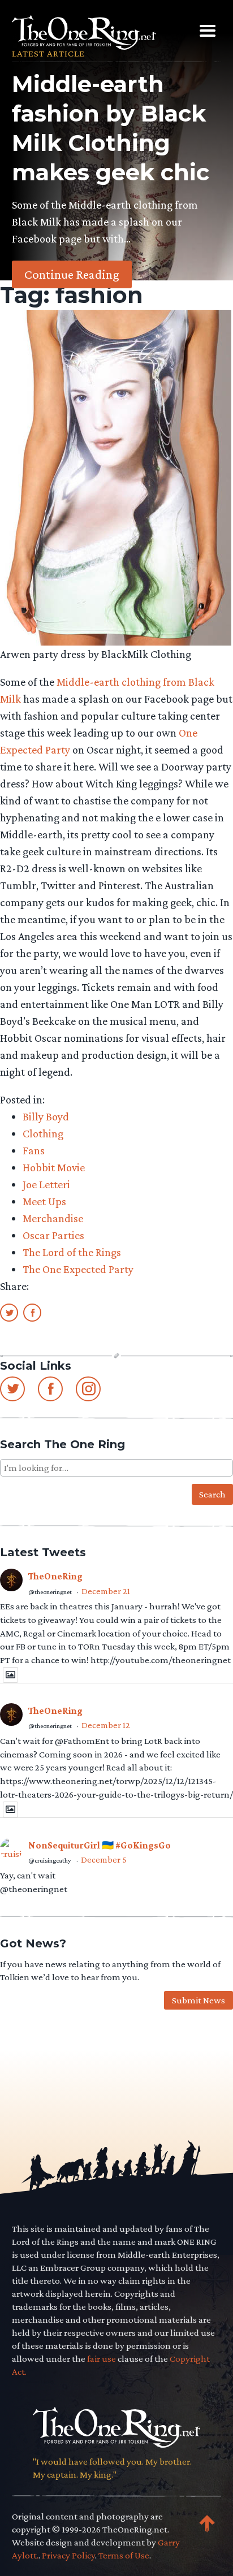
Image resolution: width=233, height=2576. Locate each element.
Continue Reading (72, 274)
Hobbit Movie (54, 1167)
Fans (34, 1150)
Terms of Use (124, 2555)
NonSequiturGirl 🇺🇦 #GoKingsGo (100, 1845)
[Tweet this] (9, 1312)
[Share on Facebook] (32, 1312)
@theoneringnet (50, 1592)
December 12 (106, 1725)
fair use (102, 2359)
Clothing (43, 1133)
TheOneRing (55, 1576)
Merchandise (53, 1218)
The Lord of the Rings (72, 1252)
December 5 (104, 1860)
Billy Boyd (46, 1116)
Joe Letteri (46, 1184)
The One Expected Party (78, 1269)
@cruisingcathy (50, 1860)
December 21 (106, 1591)
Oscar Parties (53, 1235)
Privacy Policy (68, 2555)
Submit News (199, 2000)
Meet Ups (44, 1201)
